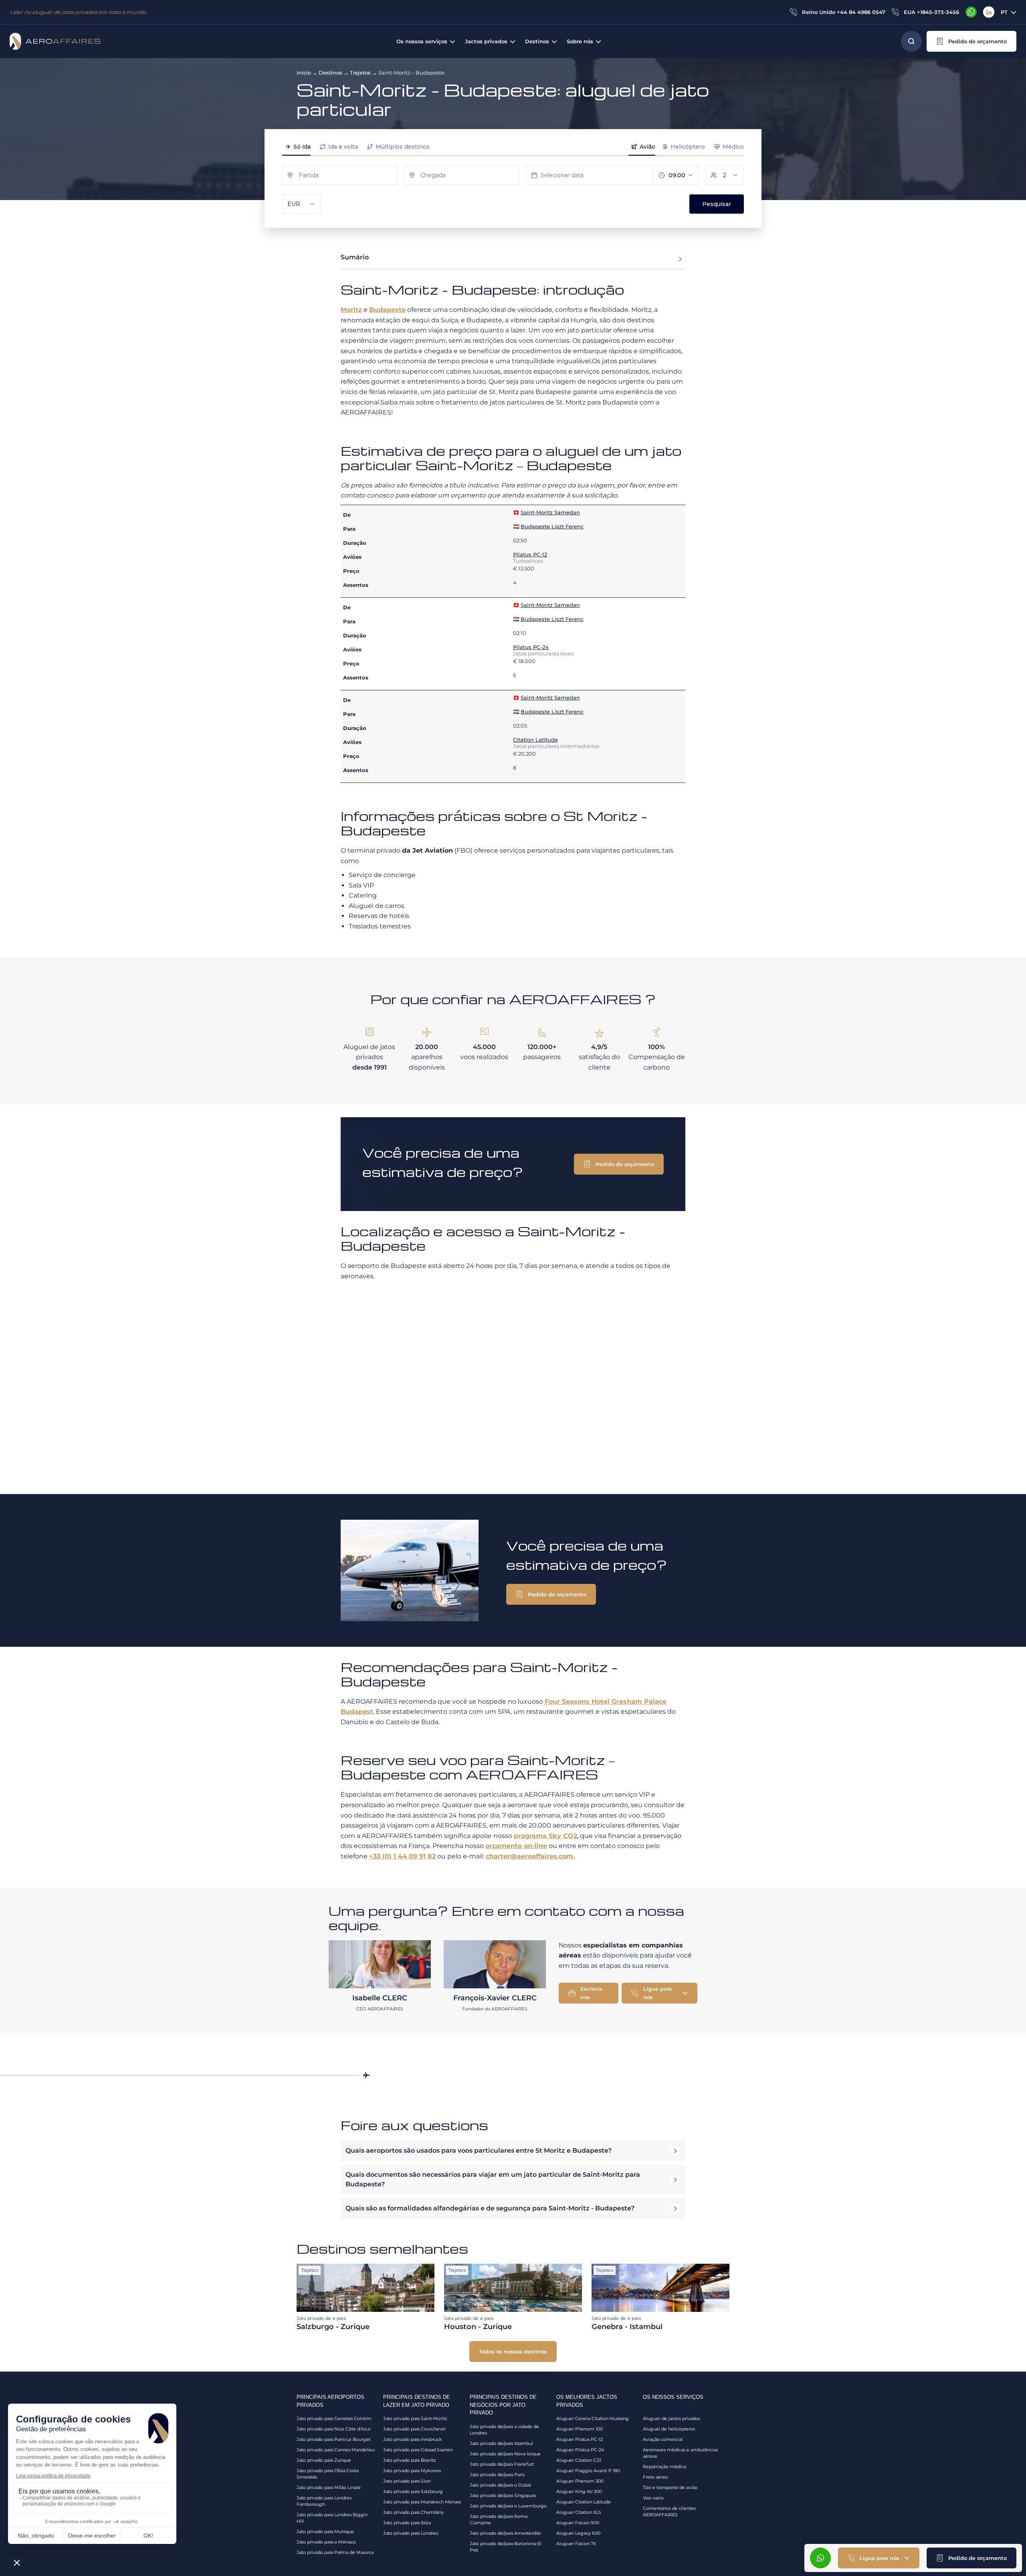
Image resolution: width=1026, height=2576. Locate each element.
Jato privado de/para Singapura (503, 2495)
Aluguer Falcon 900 (578, 2523)
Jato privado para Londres (411, 2533)
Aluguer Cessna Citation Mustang (593, 2418)
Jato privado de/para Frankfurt (502, 2464)
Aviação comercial (663, 2439)
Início (304, 73)
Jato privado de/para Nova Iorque (505, 2454)
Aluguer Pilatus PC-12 (580, 2439)
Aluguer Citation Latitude (584, 2502)
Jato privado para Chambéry (413, 2512)
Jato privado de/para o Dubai (500, 2485)
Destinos (330, 73)
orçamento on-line (516, 1846)
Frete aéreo (655, 2477)
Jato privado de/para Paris (497, 2475)
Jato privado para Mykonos (412, 2471)
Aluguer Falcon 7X (576, 2544)
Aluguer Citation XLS (579, 2512)
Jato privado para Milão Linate (329, 2487)
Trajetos (360, 73)
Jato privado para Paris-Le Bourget (334, 2439)
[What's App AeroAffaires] (971, 12)
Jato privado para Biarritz (410, 2460)
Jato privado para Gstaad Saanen (418, 2450)
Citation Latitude (535, 740)
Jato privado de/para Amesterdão (505, 2533)
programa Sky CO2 (545, 1836)
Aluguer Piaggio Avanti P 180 (588, 2471)
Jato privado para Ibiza (407, 2523)
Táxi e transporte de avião (670, 2487)
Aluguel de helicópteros (669, 2429)
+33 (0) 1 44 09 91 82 (402, 1856)
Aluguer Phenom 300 (580, 2481)
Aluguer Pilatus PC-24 (580, 2450)
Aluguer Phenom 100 (580, 2429)
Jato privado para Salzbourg (413, 2491)
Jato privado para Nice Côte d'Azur (334, 2429)
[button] (971, 41)
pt (1004, 12)
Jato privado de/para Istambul (501, 2443)
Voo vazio (653, 2498)
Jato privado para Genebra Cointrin (334, 2418)
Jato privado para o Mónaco (326, 2542)
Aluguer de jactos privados (672, 2418)
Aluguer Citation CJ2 (579, 2460)
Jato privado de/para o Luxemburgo (508, 2506)
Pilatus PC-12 (530, 554)
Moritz (351, 310)
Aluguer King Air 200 (579, 2491)
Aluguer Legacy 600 (578, 2533)
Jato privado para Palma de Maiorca (335, 2552)
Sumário (355, 257)
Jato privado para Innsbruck (413, 2439)
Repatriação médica (664, 2467)
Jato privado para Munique (325, 2532)
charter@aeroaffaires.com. (530, 1856)
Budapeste (387, 310)
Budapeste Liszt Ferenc (552, 526)
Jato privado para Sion (407, 2481)
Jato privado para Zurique (324, 2460)
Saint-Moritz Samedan (550, 512)
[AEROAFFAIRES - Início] (55, 41)
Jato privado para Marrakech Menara (422, 2502)
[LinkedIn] (989, 12)
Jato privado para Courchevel (414, 2429)
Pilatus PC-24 (531, 647)
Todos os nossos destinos (513, 2352)
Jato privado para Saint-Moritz (415, 2418)
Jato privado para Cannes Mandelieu (336, 2450)
